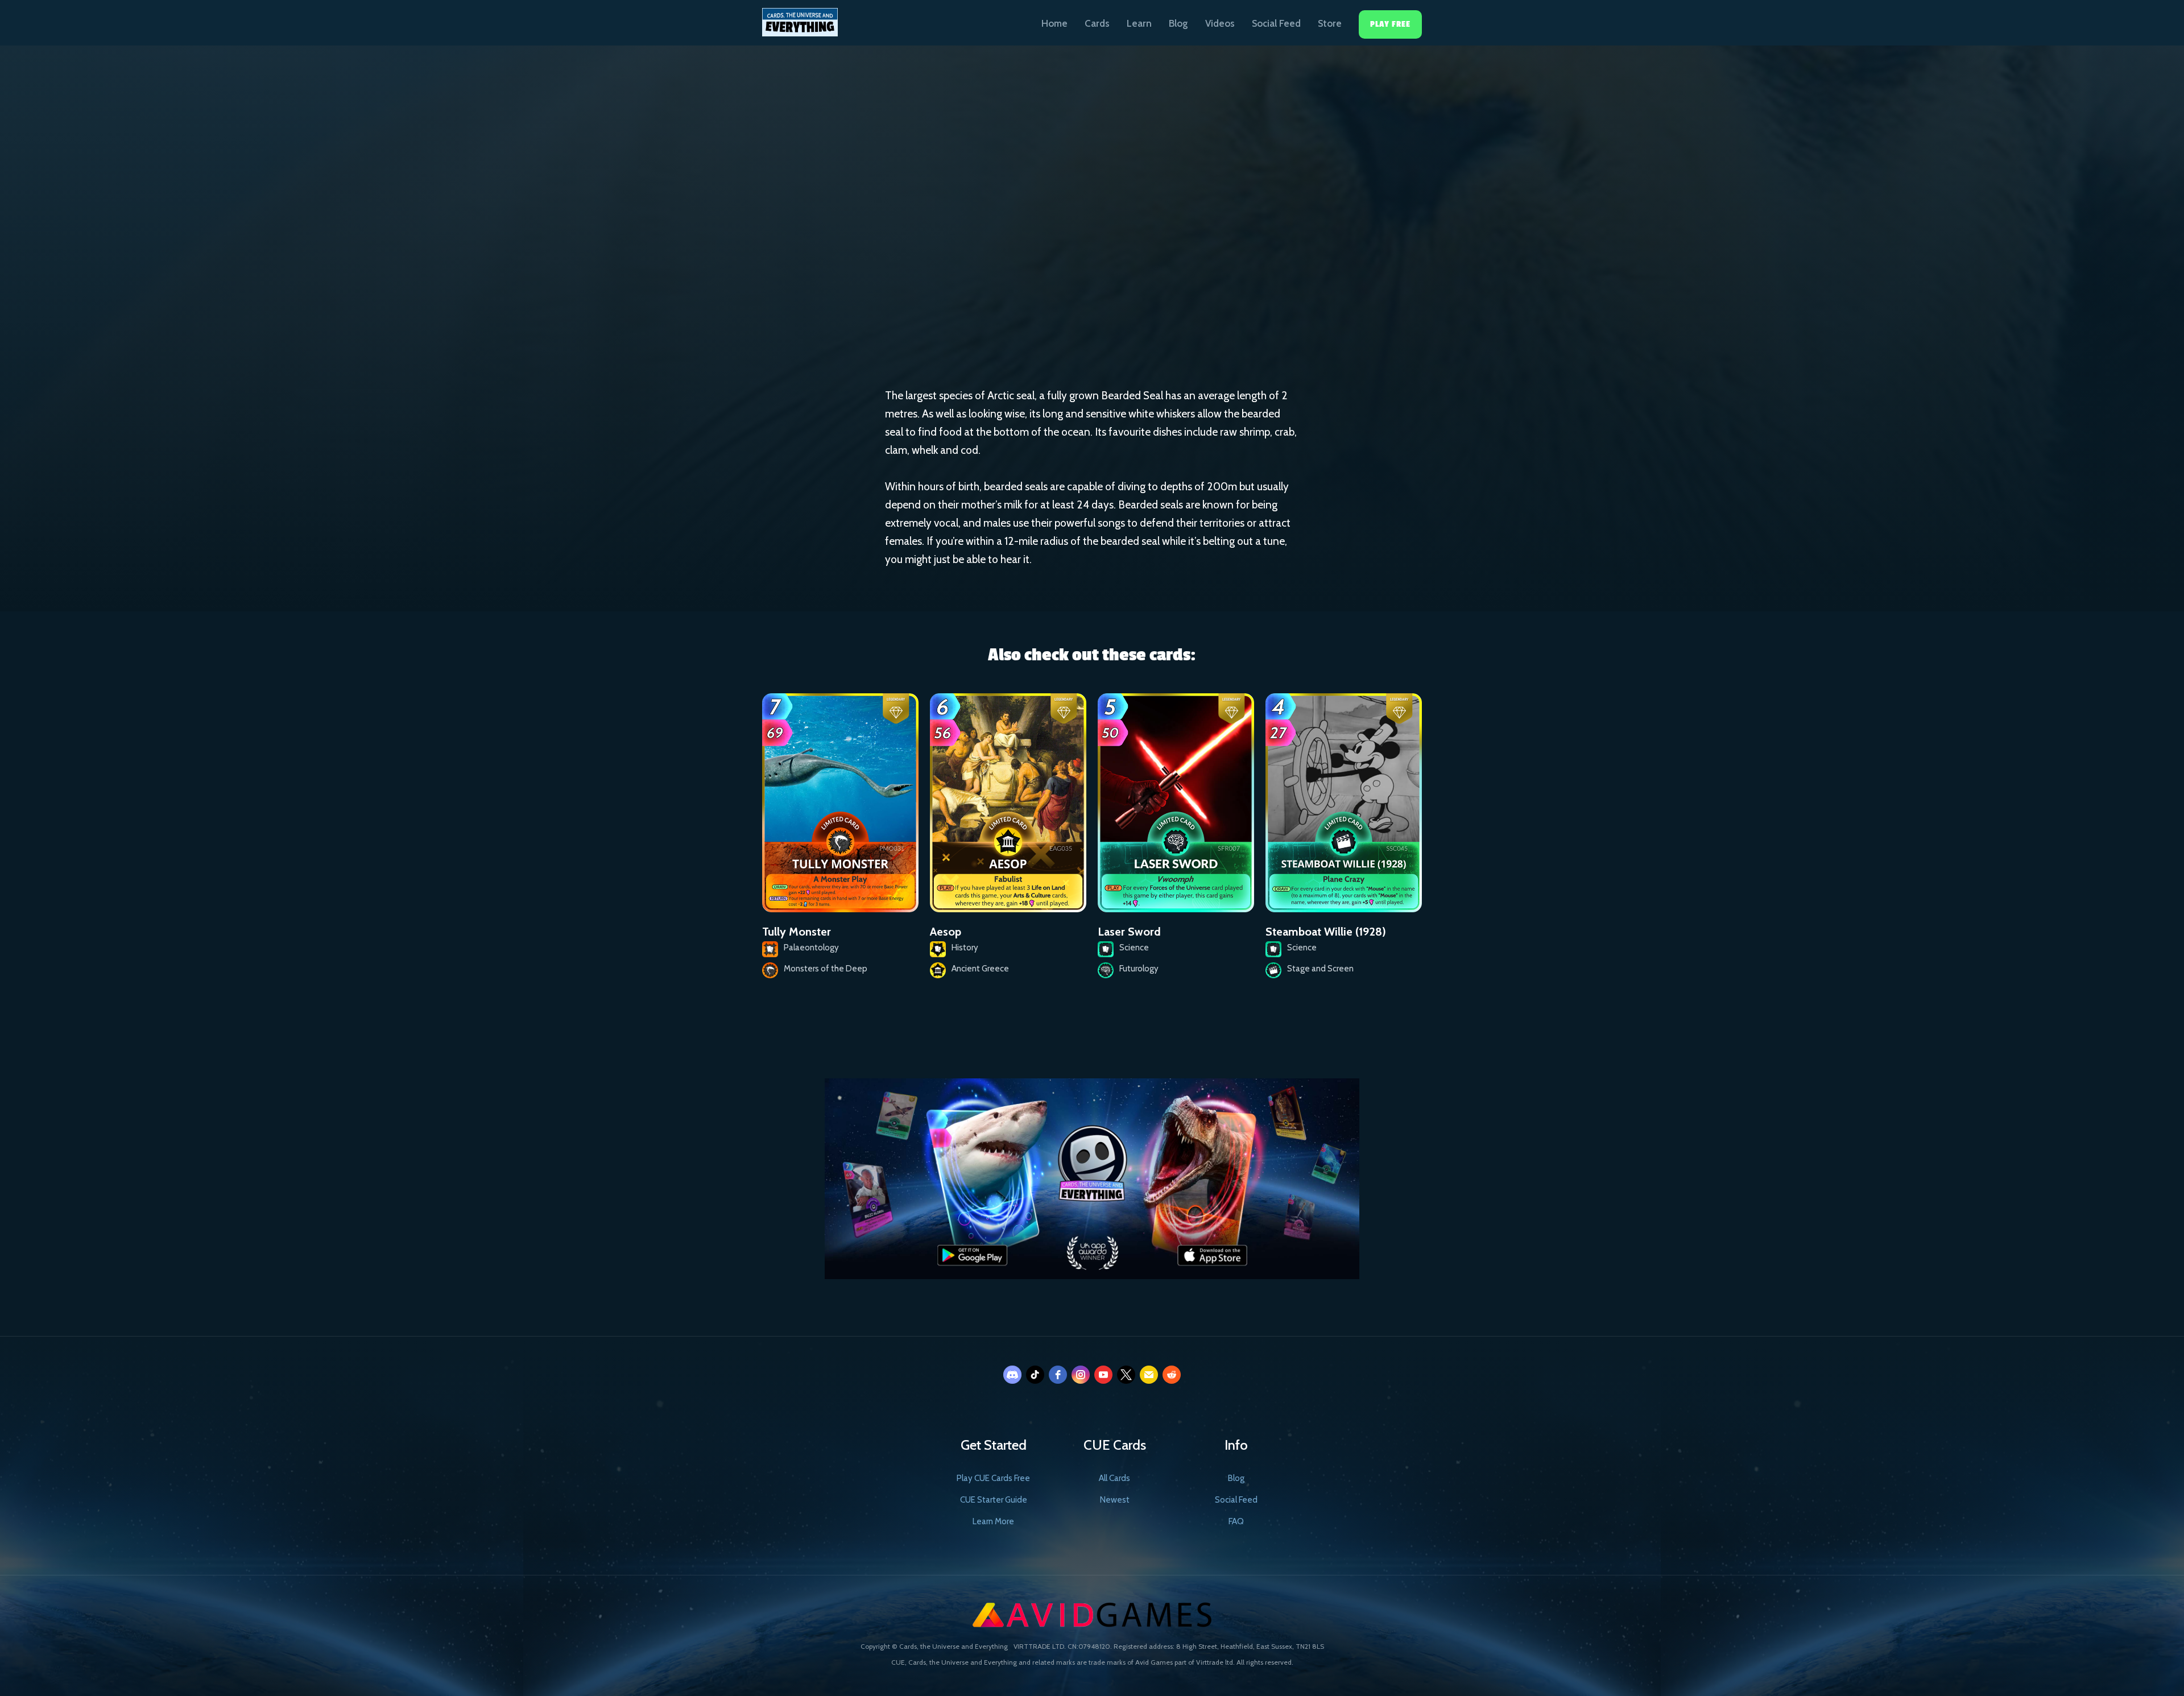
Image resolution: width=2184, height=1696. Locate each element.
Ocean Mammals (1143, 251)
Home (1054, 23)
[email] (1149, 1375)
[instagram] (1081, 1375)
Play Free (1390, 24)
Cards (1097, 23)
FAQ (1236, 1521)
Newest (1115, 1500)
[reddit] (1172, 1375)
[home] (800, 18)
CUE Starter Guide (994, 1500)
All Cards (1114, 1478)
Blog (1178, 23)
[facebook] (1058, 1375)
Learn (1139, 23)
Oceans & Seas (1051, 250)
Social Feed (1276, 23)
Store (1330, 23)
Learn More (993, 1521)
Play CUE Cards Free (993, 1478)
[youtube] (1103, 1375)
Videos (1220, 23)
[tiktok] (1035, 1375)
